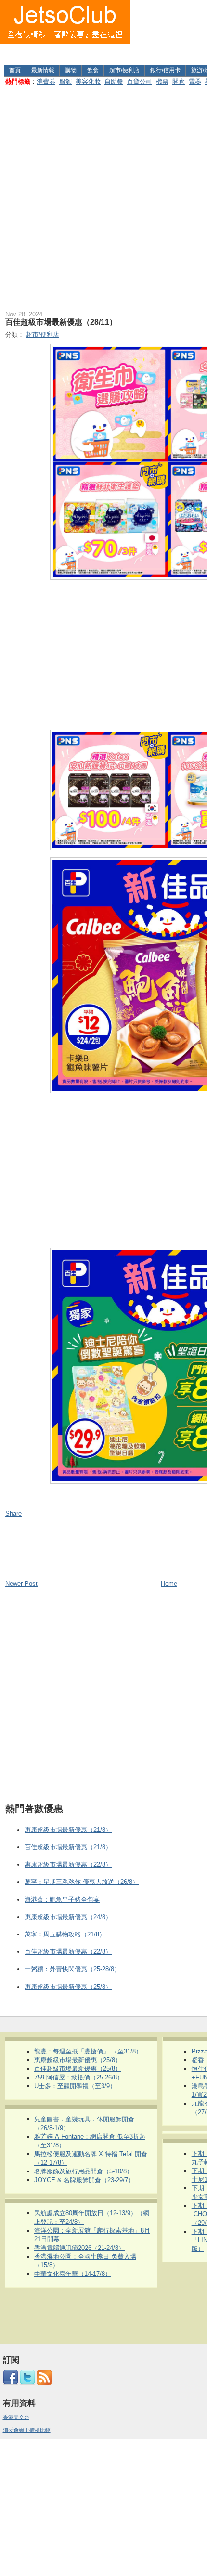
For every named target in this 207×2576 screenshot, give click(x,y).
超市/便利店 (124, 70)
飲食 (93, 70)
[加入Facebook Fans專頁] (11, 2383)
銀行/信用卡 (165, 70)
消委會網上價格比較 (27, 2430)
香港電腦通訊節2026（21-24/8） (79, 2248)
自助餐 (114, 82)
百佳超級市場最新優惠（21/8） (68, 1847)
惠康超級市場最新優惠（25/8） (68, 1987)
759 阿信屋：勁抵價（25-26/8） (79, 2077)
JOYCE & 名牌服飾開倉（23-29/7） (84, 2180)
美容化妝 (88, 82)
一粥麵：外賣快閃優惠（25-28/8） (72, 1969)
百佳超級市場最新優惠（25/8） (78, 2069)
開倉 (179, 82)
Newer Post (21, 1584)
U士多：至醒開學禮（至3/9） (75, 2086)
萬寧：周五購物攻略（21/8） (65, 1934)
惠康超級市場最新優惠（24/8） (68, 1917)
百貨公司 (140, 82)
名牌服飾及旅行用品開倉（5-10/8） (84, 2171)
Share (13, 1513)
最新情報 (43, 70)
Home (169, 1584)
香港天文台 (16, 2417)
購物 (71, 70)
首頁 (15, 70)
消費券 (46, 82)
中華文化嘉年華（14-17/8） (73, 2274)
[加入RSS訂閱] (44, 2383)
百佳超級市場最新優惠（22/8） (68, 1952)
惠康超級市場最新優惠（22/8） (68, 1864)
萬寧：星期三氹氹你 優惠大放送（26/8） (82, 1882)
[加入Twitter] (27, 2383)
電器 (195, 82)
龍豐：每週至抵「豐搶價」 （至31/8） (88, 2051)
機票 (162, 82)
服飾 (65, 82)
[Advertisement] (169, 31)
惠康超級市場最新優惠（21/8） (68, 1830)
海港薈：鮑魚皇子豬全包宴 (62, 1900)
